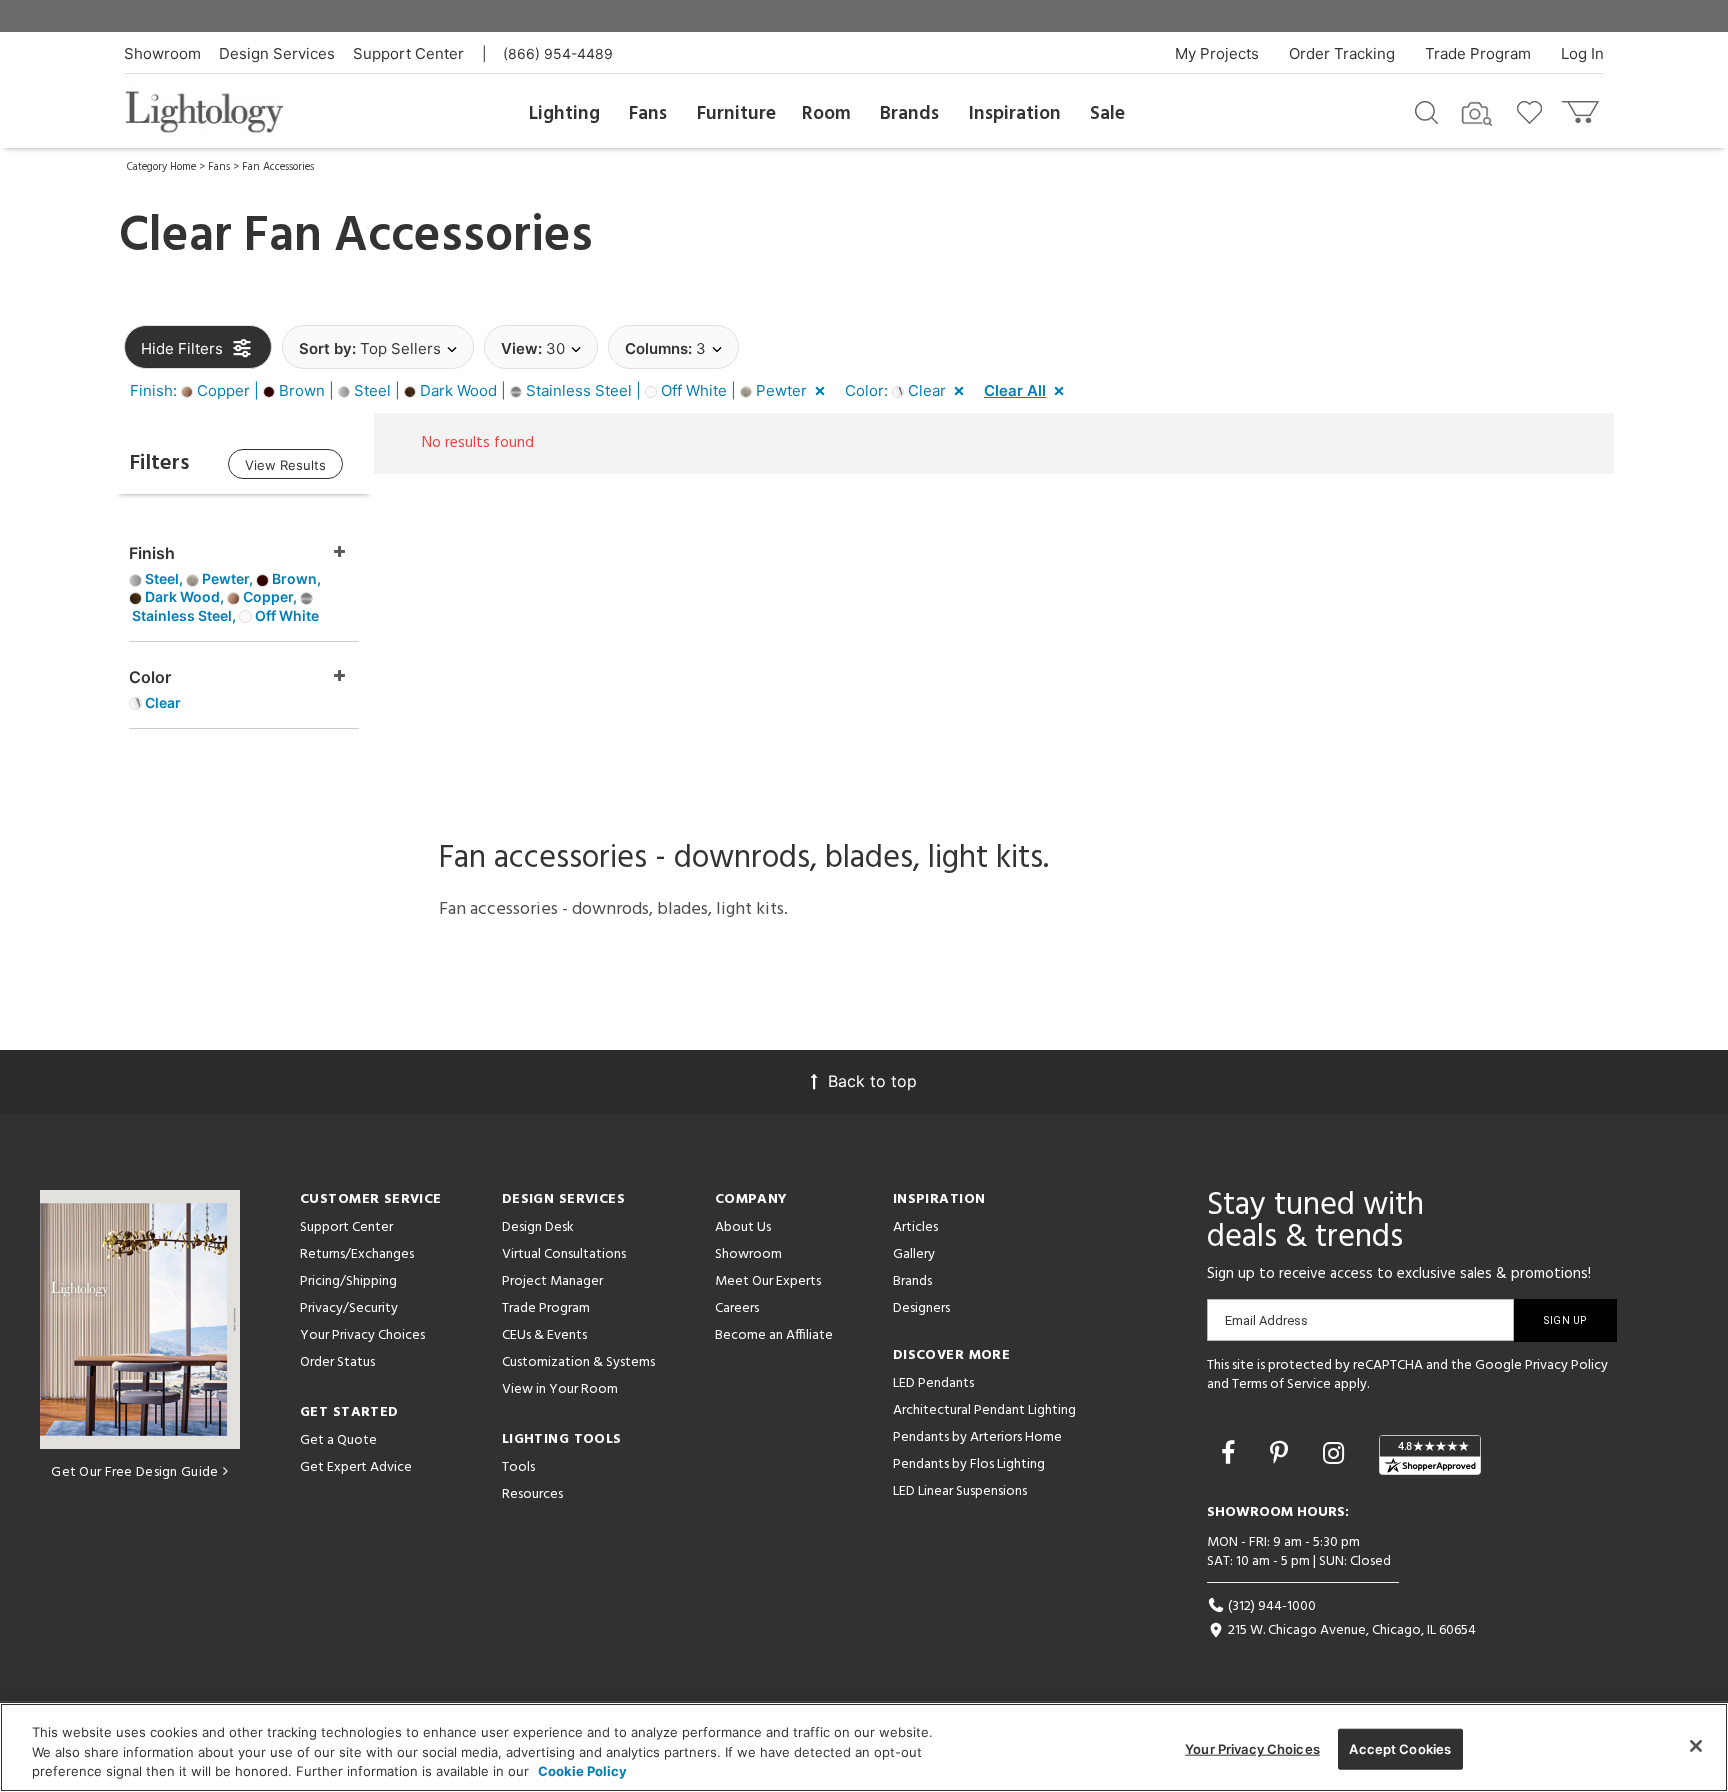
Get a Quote (338, 1440)
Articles (915, 1227)
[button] (481, 391)
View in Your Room (560, 1389)
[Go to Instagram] (1337, 1453)
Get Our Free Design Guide (134, 1472)
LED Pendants (933, 1383)
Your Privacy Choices (362, 1336)
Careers (737, 1308)
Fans (648, 114)
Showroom (162, 53)
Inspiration (1015, 114)
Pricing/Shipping (348, 1281)
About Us (743, 1227)
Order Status (337, 1362)
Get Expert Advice (356, 1467)
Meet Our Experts (768, 1281)
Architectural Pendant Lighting (984, 1410)
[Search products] (1426, 111)
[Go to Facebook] (1231, 1453)
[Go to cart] (1582, 107)
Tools (518, 1467)
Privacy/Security (349, 1308)
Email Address (1266, 1320)
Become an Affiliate (774, 1335)
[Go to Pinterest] (1282, 1453)
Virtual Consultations (564, 1254)
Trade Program (1478, 53)
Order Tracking (1342, 53)
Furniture (736, 114)
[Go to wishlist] (1533, 111)
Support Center (408, 53)
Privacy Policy (1566, 1365)
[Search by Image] (1477, 114)
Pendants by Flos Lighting (969, 1464)
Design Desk (538, 1227)
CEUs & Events (544, 1335)
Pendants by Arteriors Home (977, 1437)
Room (826, 114)
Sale (1107, 114)
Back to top (872, 1081)
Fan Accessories (278, 167)
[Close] (1696, 1746)
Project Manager (552, 1281)
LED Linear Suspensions (960, 1491)
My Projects (1217, 53)
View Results (285, 465)
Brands (909, 114)
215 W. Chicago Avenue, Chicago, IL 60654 (1350, 1630)
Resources (532, 1494)
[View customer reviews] (1430, 1455)
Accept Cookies (1400, 1748)
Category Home (161, 167)
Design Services (277, 53)
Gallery (914, 1254)
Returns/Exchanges (357, 1254)
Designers (921, 1308)
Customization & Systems (578, 1362)
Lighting (564, 114)
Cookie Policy (582, 1771)
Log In (1582, 53)
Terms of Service (1281, 1384)
